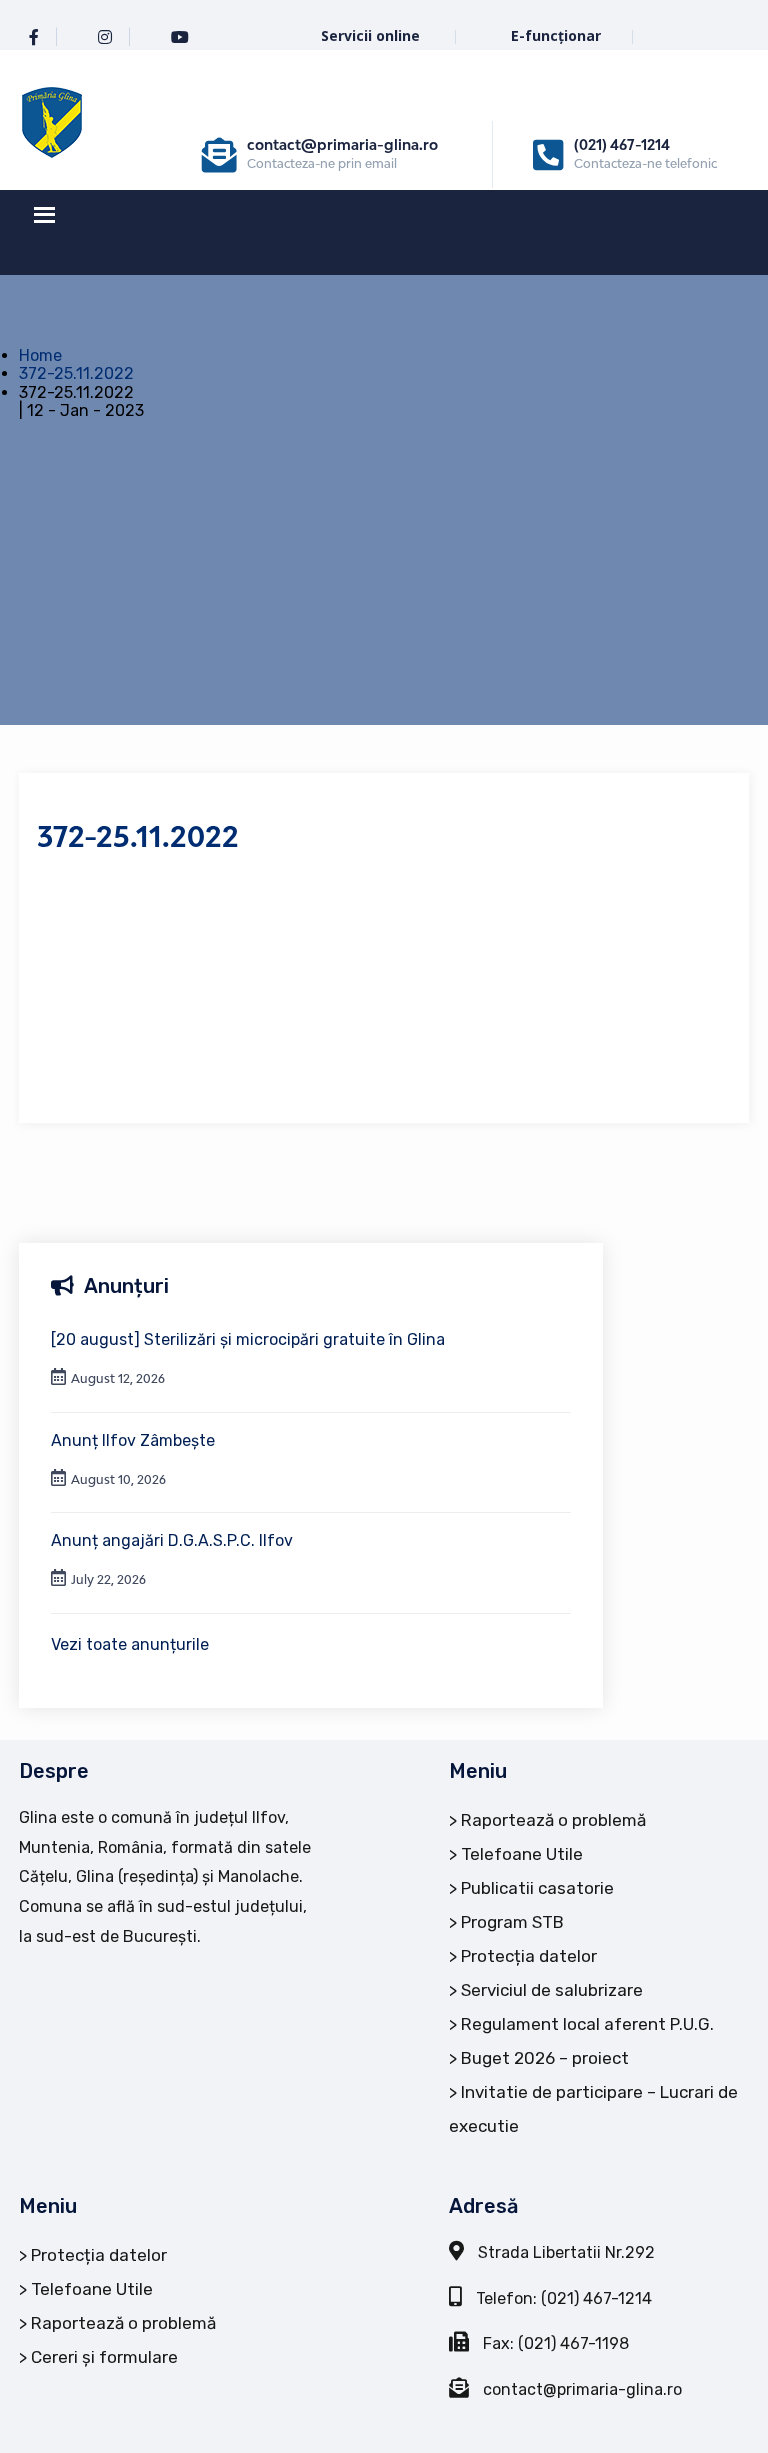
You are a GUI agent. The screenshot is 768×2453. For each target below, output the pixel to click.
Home (40, 355)
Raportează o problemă (553, 1820)
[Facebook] (34, 37)
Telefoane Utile (522, 1854)
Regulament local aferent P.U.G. (587, 2024)
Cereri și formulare (104, 2357)
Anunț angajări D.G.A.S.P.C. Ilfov (172, 1540)
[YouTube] (180, 37)
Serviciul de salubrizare (552, 1990)
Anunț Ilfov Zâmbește (133, 1440)
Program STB (512, 1922)
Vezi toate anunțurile (130, 1644)
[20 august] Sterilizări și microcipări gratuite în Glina (248, 1339)
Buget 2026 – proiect (545, 2058)
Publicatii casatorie (537, 1888)
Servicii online (372, 35)
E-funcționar (556, 35)
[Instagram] (105, 37)
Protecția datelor (529, 1956)
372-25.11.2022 (76, 373)
